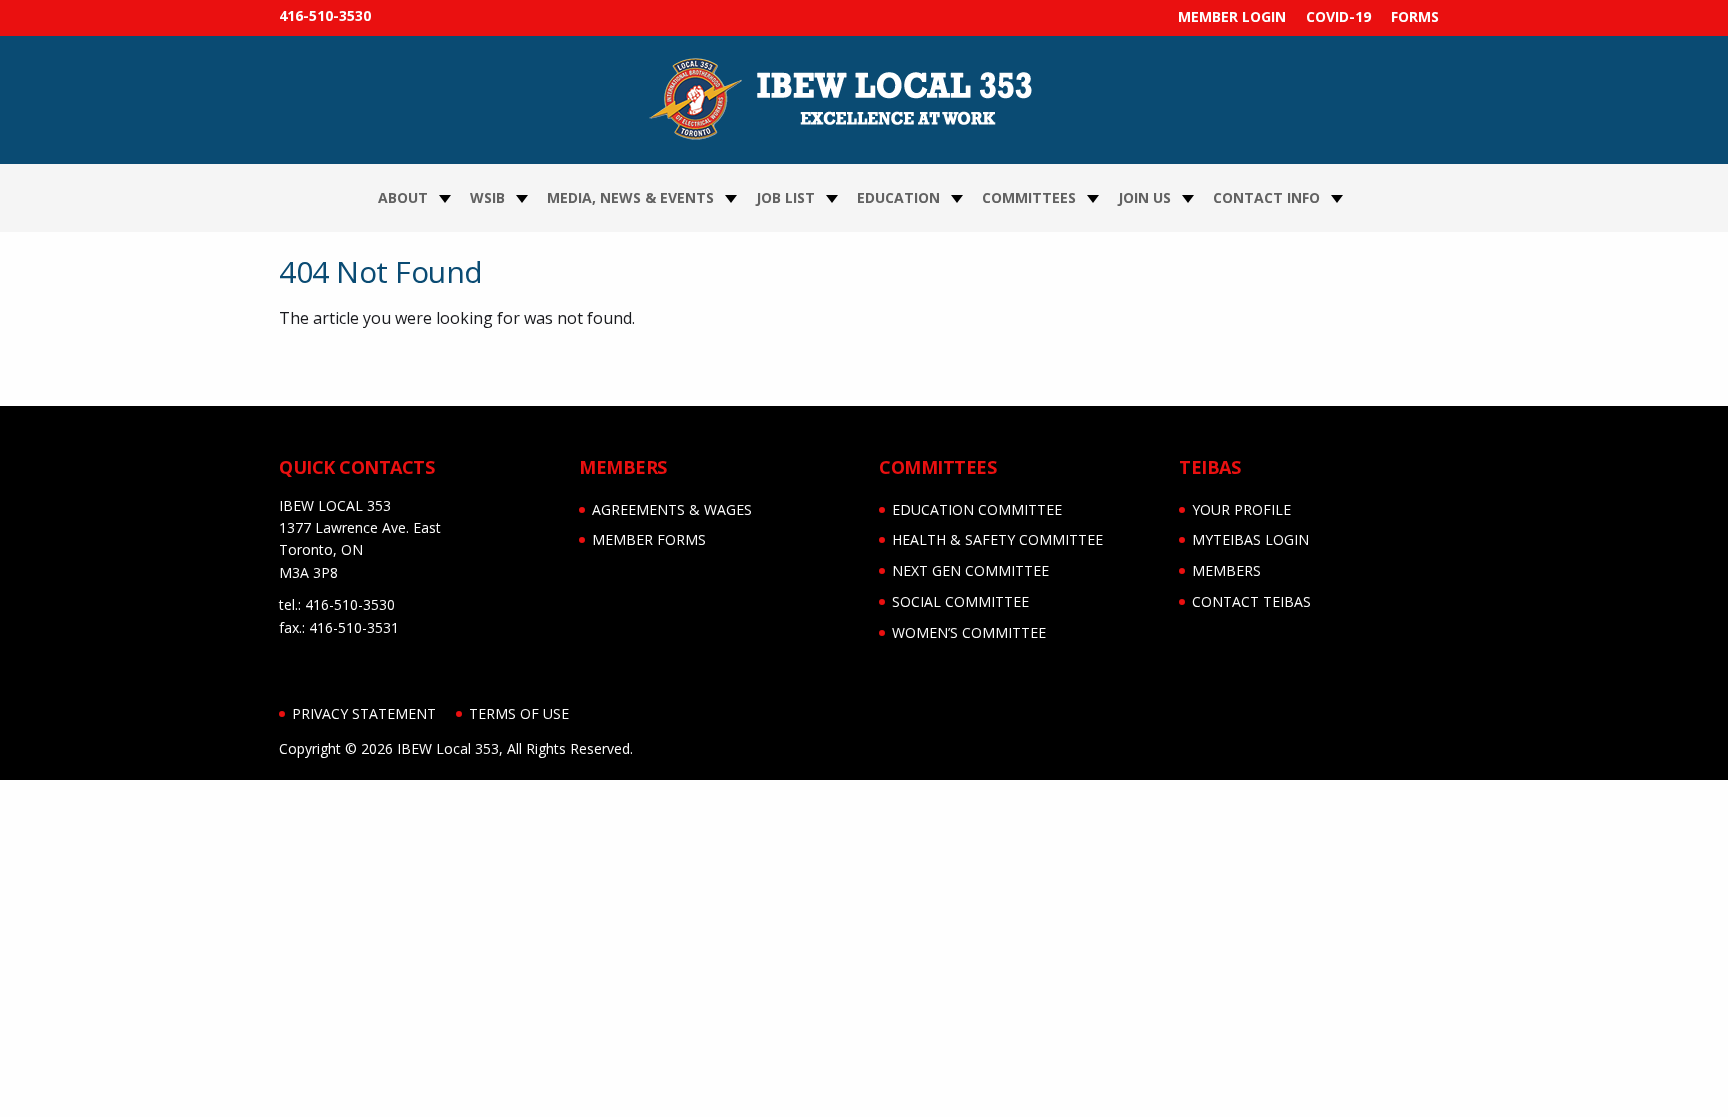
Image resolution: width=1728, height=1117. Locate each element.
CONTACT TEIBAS (1251, 601)
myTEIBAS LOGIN (1250, 539)
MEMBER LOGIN (1232, 16)
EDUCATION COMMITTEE (977, 509)
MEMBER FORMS (649, 539)
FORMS (1415, 16)
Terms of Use (519, 713)
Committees (1029, 197)
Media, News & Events (630, 197)
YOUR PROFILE (1241, 509)
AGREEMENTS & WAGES (672, 509)
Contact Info (1266, 197)
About (403, 197)
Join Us (1144, 197)
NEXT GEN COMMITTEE (970, 570)
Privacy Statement (364, 713)
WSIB (487, 197)
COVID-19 (1338, 16)
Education (898, 197)
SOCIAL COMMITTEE (960, 601)
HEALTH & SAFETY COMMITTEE (997, 539)
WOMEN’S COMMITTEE (969, 632)
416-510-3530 (325, 15)
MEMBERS (1226, 570)
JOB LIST (785, 197)
